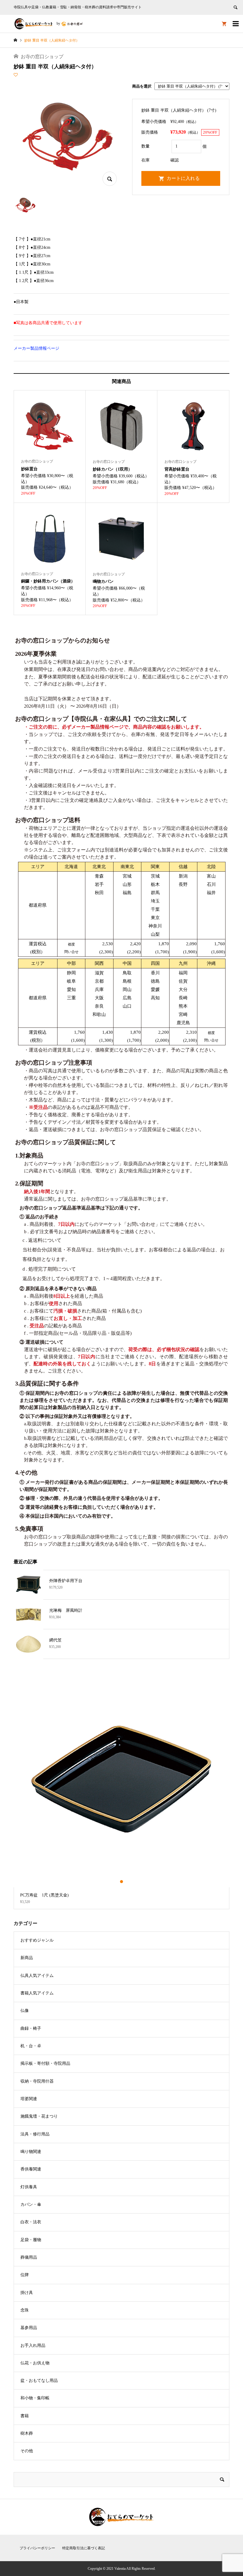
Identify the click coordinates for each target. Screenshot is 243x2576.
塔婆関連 (29, 2099)
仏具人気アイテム (37, 1976)
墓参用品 (29, 2328)
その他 (27, 2451)
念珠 (25, 2310)
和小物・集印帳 (35, 2398)
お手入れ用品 (33, 2345)
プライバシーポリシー (37, 2548)
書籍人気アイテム (37, 1993)
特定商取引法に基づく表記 (84, 2548)
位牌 (25, 2275)
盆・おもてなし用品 (39, 2381)
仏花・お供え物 (35, 2363)
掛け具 (27, 2293)
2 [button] (122, 1882)
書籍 (25, 2416)
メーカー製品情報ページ (36, 348)
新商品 (27, 1958)
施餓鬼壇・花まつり (39, 2116)
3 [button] (127, 1882)
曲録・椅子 (31, 2028)
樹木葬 (27, 2433)
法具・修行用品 (35, 2134)
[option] (122, 1790)
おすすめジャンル (37, 1940)
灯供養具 (29, 2187)
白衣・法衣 (31, 2222)
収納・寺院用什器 (37, 2081)
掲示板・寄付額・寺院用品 (45, 2063)
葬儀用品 (29, 2257)
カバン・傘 (31, 2204)
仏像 (25, 2011)
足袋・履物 (31, 2240)
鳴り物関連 (31, 2152)
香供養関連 (31, 2169)
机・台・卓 (31, 2046)
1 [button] (117, 1882)
